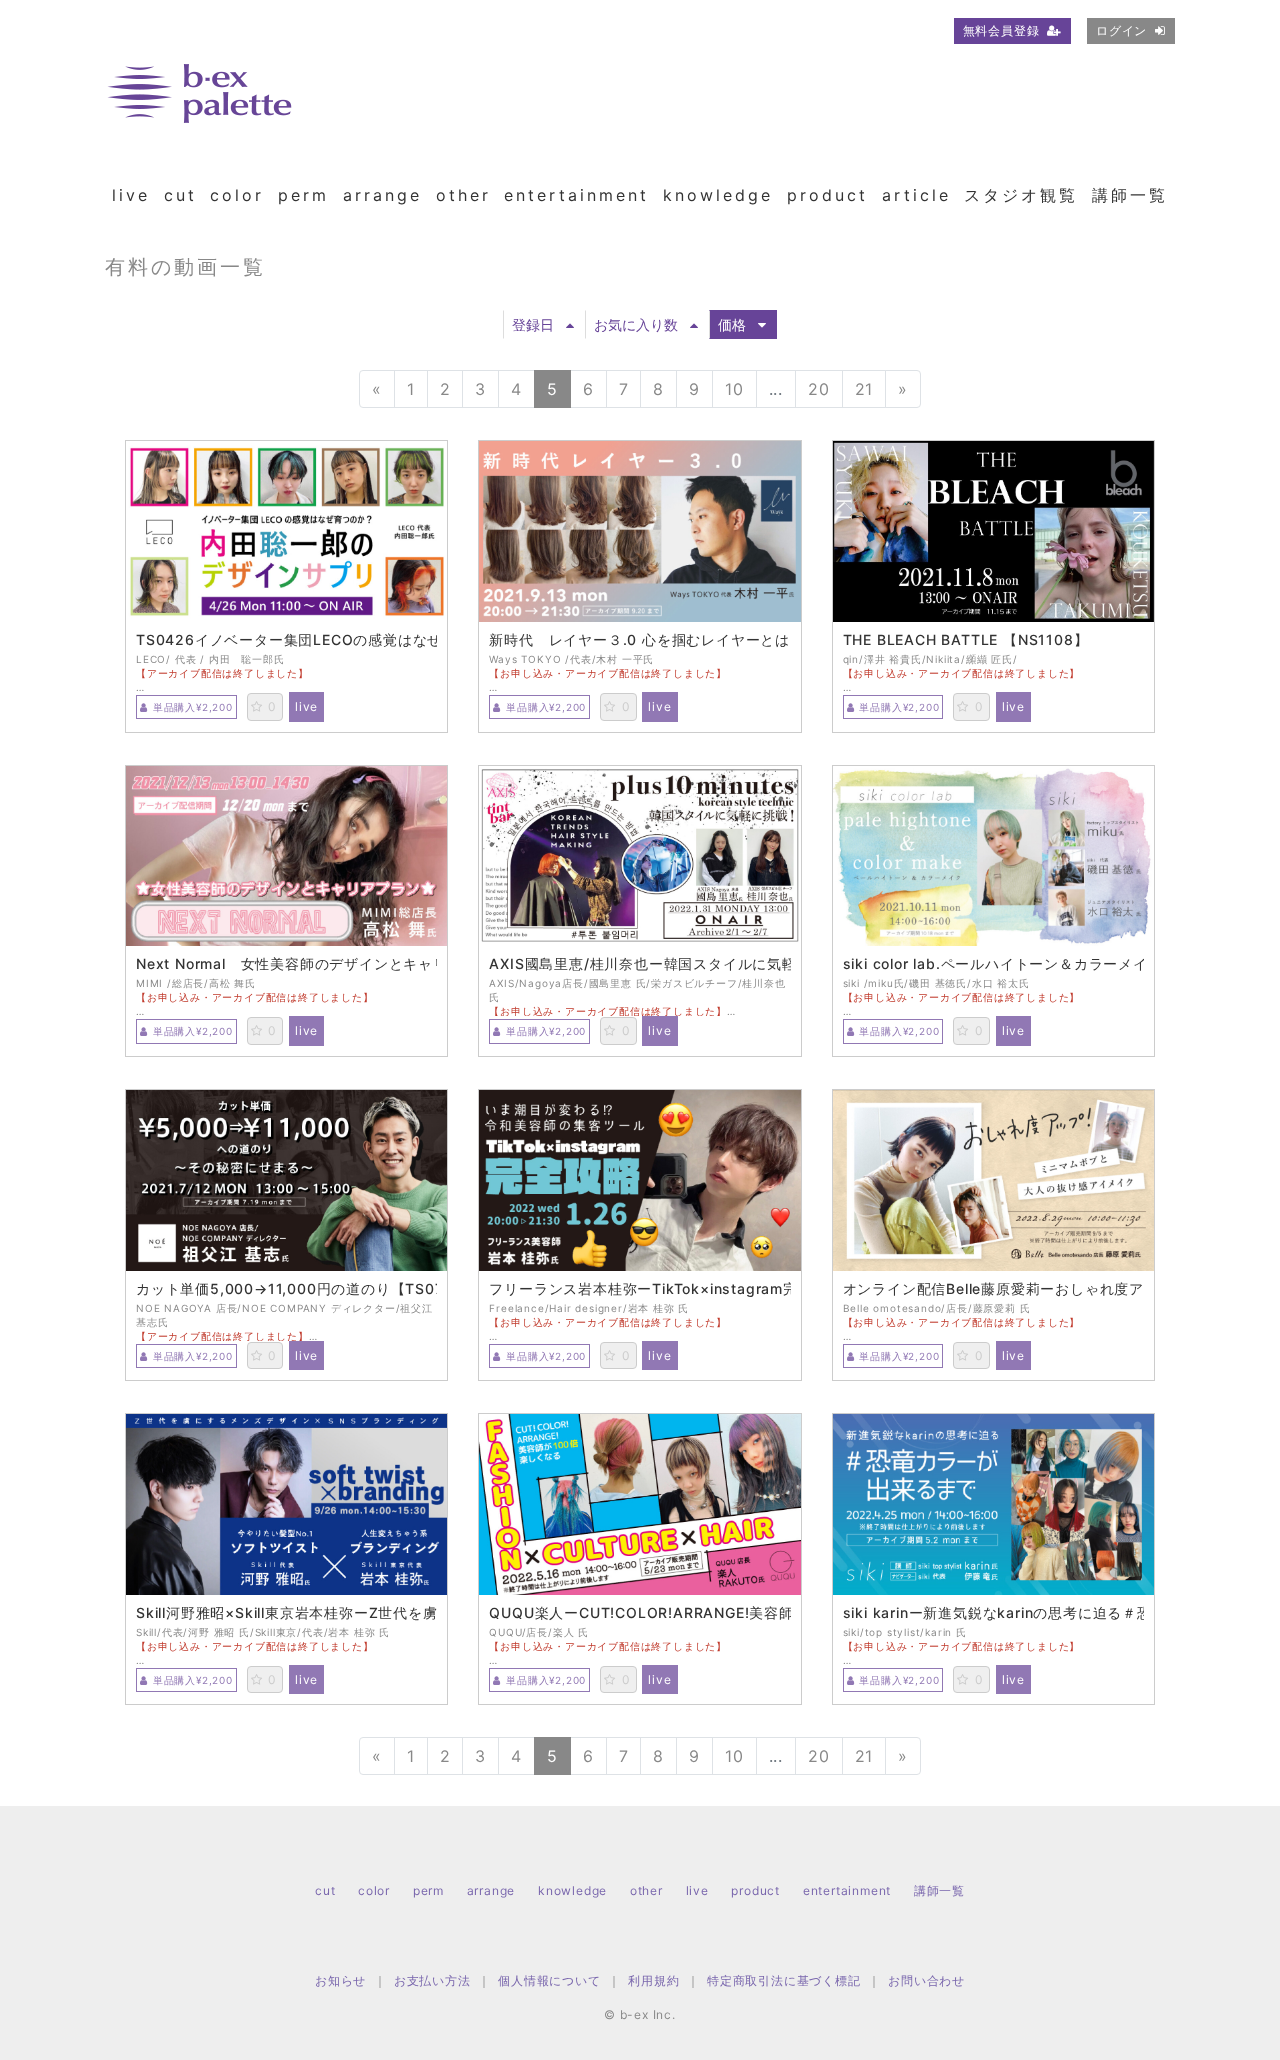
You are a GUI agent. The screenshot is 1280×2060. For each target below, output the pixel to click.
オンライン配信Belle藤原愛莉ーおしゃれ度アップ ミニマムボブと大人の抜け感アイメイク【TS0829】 (993, 1289)
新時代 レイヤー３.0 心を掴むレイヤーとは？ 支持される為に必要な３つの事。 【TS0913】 (639, 640)
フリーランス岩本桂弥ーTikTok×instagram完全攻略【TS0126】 (639, 1289)
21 (864, 389)
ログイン (1121, 30)
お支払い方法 (432, 1980)
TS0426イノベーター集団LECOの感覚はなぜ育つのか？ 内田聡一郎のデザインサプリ (286, 640)
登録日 (533, 324)
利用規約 (653, 1980)
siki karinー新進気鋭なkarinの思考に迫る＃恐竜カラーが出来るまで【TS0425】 (993, 1613)
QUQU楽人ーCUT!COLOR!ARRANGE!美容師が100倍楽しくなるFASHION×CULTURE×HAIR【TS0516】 (639, 1613)
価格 (732, 324)
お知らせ (340, 1980)
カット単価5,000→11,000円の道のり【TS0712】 (286, 1289)
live (131, 195)
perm (303, 195)
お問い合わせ (926, 1980)
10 (734, 389)
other (463, 195)
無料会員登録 (1001, 30)
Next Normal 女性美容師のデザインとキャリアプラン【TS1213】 (286, 964)
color (237, 195)
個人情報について (549, 1980)
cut (180, 195)
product (827, 195)
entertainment (576, 195)
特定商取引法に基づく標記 (784, 1980)
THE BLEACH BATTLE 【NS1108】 (966, 640)
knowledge (718, 195)
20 (819, 389)
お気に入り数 (636, 324)
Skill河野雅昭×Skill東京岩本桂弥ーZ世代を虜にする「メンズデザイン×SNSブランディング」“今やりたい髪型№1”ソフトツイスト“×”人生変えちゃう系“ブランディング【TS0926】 (286, 1613)
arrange (382, 195)
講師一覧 (1130, 195)
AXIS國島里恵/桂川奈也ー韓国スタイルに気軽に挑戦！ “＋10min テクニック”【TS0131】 (639, 964)
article (916, 195)
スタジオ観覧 (1021, 195)
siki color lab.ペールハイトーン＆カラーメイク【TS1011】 (993, 964)
